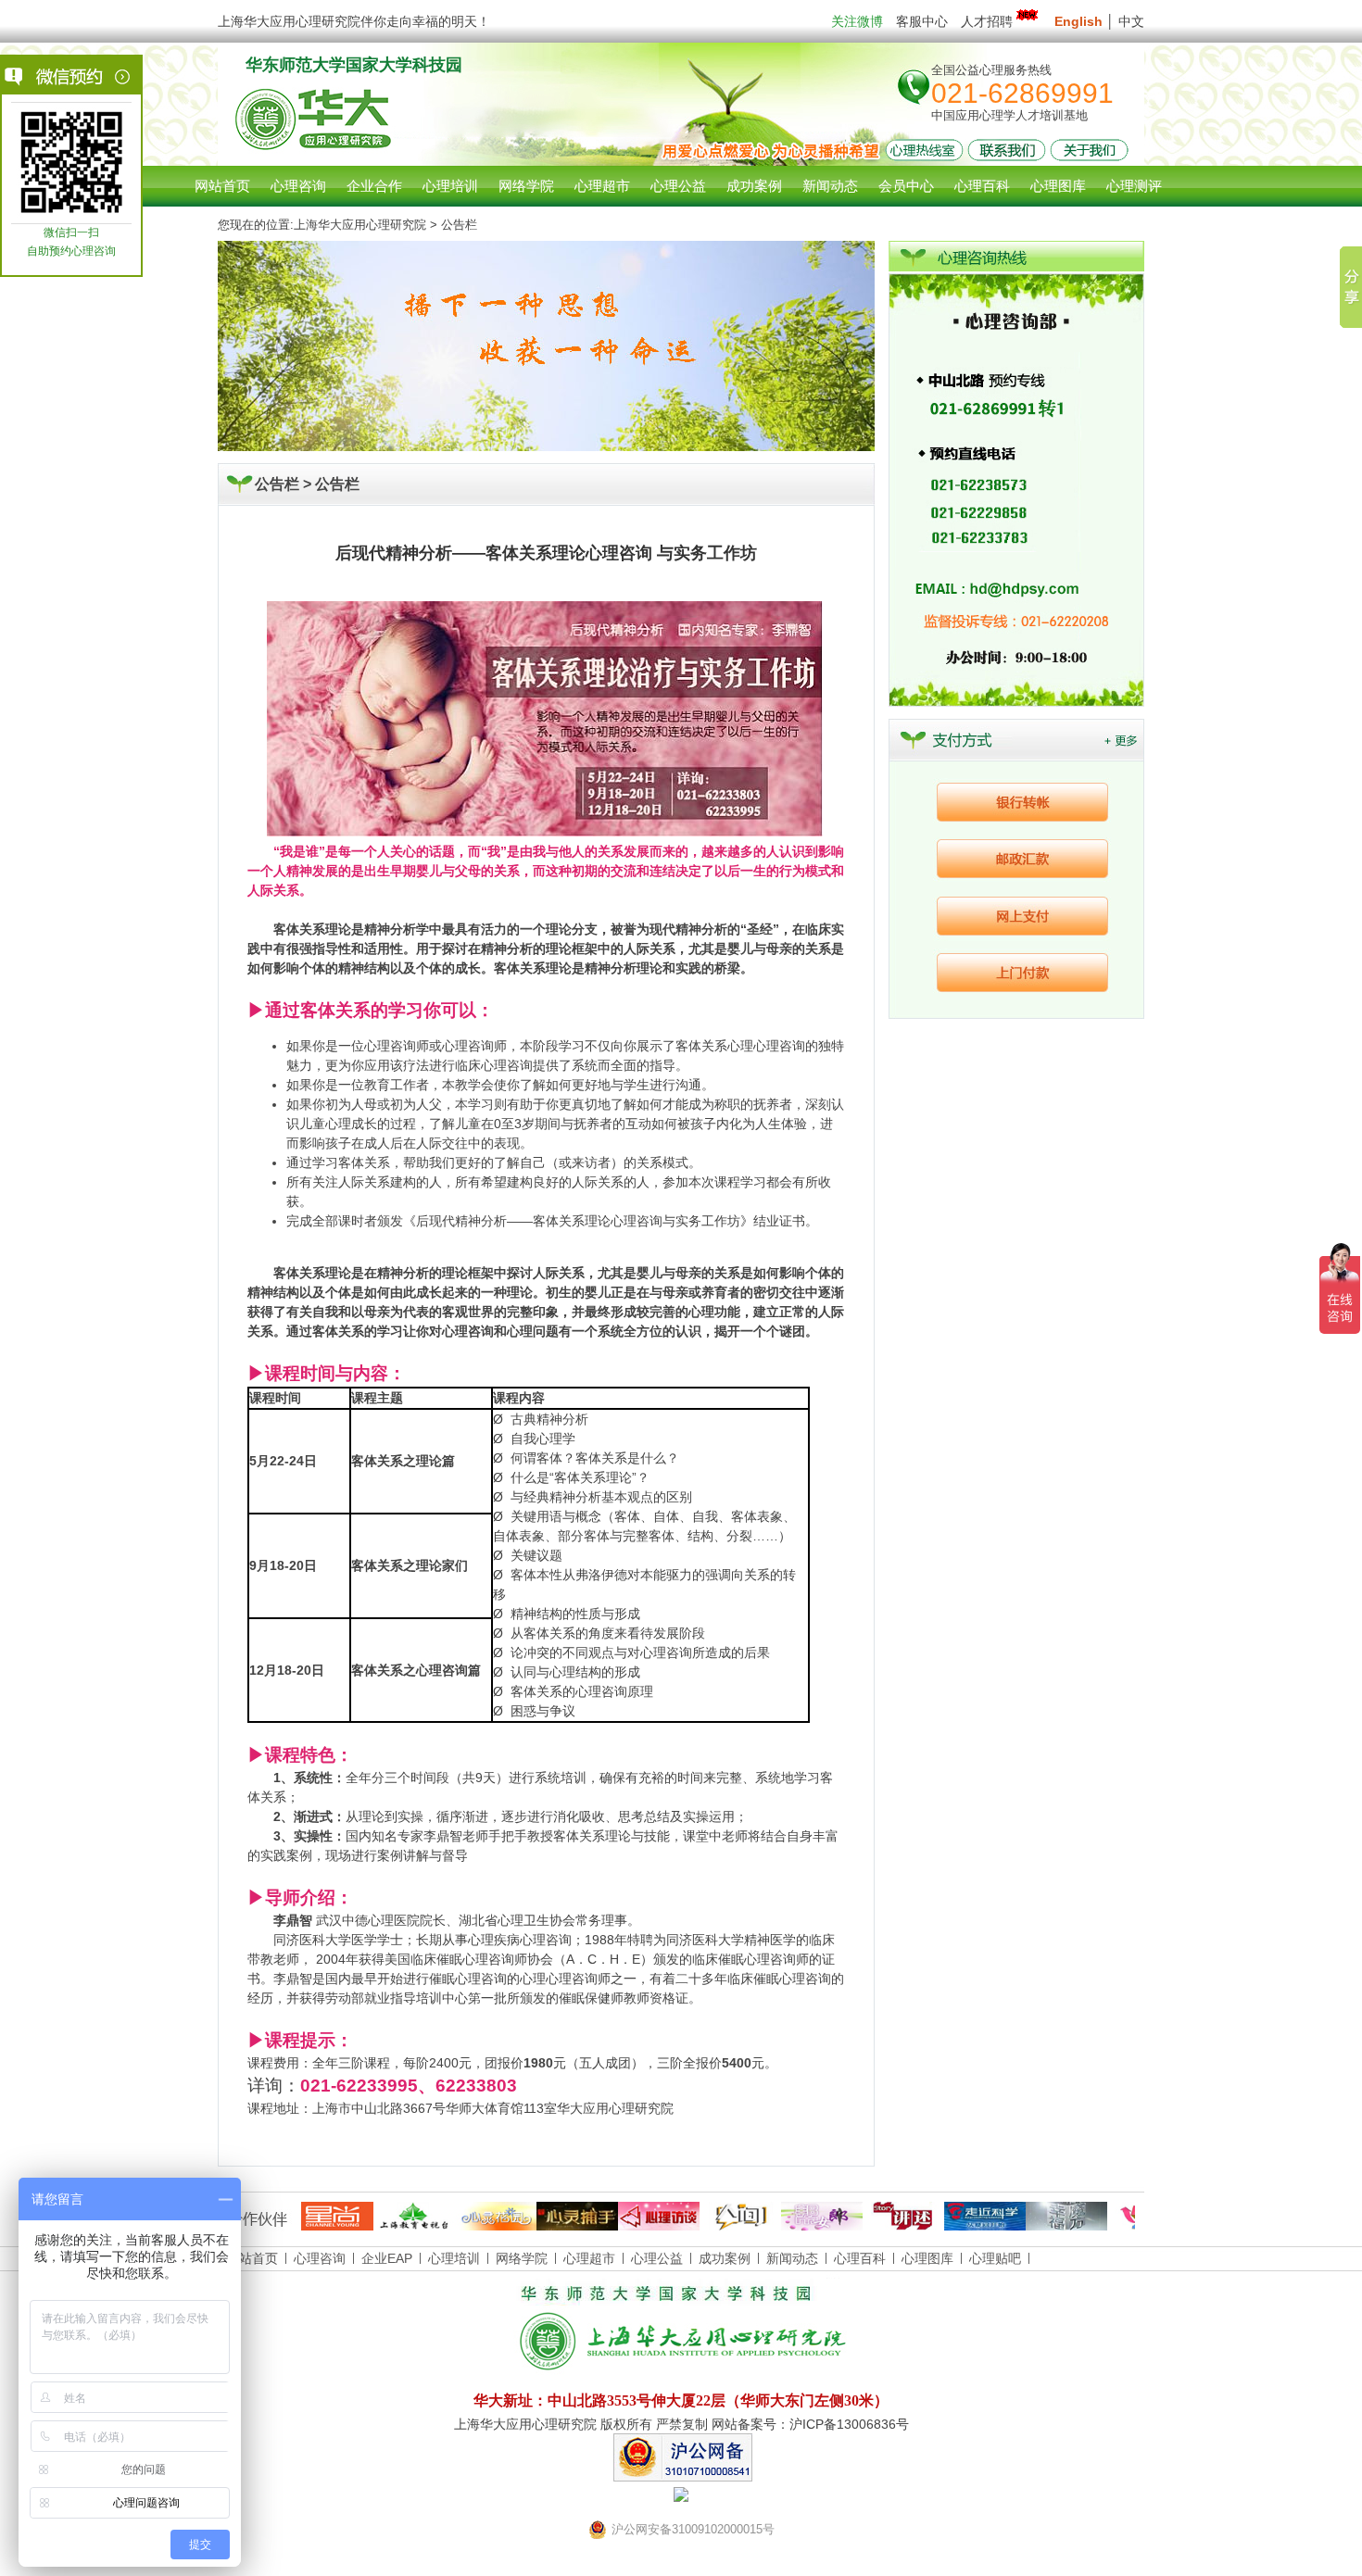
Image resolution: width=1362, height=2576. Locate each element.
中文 (1131, 21)
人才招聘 (987, 21)
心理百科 (860, 2258)
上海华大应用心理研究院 (360, 225)
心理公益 (657, 2258)
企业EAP (387, 2258)
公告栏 (337, 484)
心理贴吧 (995, 2258)
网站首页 (222, 186)
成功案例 (725, 2258)
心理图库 (927, 2258)
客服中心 (922, 21)
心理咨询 (298, 186)
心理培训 (454, 2258)
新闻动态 (792, 2258)
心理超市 (589, 2258)
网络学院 (522, 2258)
